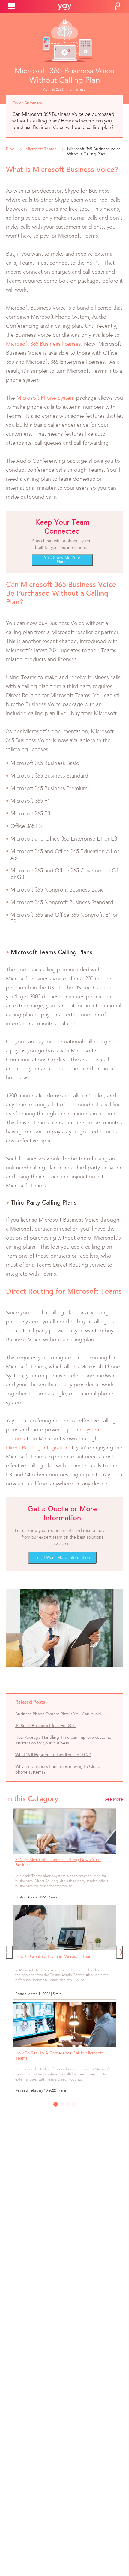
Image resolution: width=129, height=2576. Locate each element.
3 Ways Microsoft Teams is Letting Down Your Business (58, 1863)
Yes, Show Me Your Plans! (62, 560)
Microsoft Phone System (46, 398)
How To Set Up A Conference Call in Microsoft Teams (59, 2056)
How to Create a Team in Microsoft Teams (55, 1957)
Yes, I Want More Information (62, 1558)
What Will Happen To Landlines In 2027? (53, 1755)
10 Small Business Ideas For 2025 (46, 1726)
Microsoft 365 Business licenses (43, 344)
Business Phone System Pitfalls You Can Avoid (58, 1714)
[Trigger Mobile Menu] (12, 6)
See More (114, 1799)
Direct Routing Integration (37, 1448)
